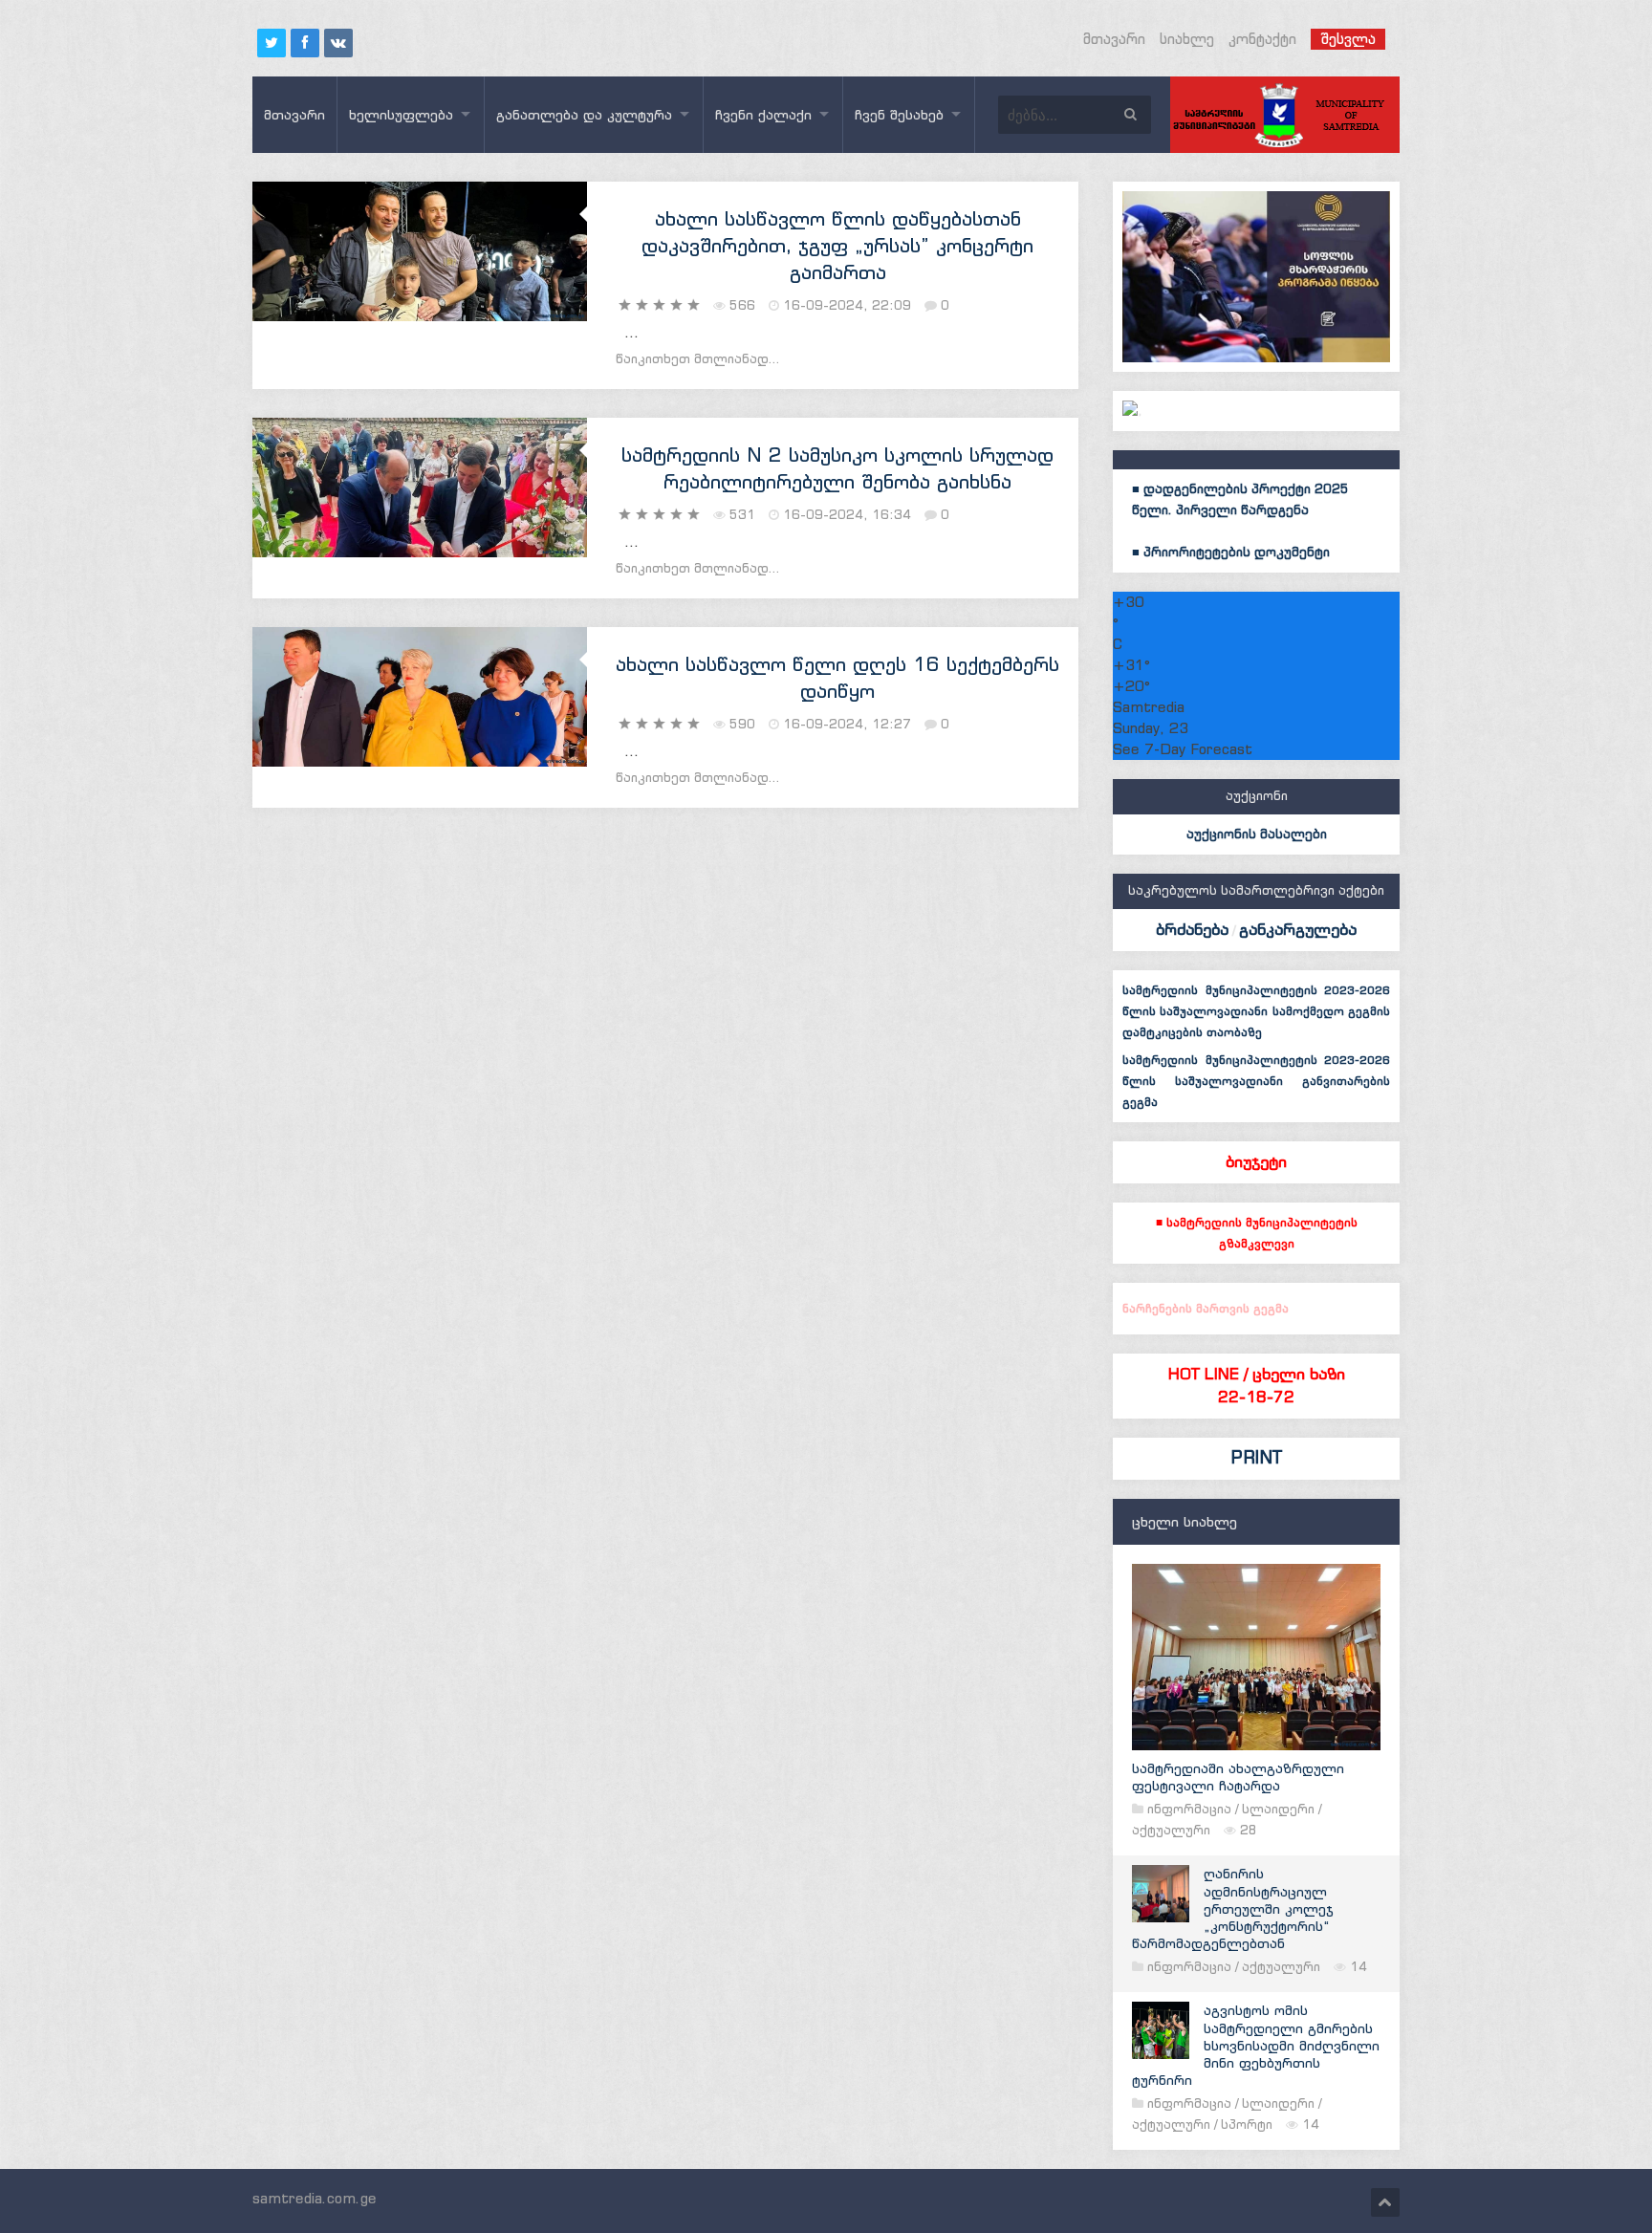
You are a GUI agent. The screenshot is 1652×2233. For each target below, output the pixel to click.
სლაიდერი (1278, 1809)
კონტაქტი (1262, 39)
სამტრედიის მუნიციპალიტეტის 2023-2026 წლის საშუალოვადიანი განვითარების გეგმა (1256, 1081)
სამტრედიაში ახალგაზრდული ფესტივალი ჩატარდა (1238, 1777)
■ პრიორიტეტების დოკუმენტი (1231, 552)
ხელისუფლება (401, 115)
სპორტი (1247, 2125)
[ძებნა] (1130, 114)
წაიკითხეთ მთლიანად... (698, 359)
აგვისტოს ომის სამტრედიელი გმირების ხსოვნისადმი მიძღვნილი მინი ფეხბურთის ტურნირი (1256, 2045)
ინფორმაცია (1189, 1809)
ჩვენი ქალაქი (763, 115)
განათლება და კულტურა (584, 115)
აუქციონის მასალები (1257, 834)
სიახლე (1187, 39)
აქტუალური (1171, 1830)
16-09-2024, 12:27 (847, 724)
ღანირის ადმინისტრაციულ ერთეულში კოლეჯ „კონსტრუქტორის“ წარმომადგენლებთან (1233, 1908)
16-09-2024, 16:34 (847, 515)
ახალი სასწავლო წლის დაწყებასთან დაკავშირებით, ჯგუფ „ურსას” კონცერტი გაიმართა (837, 245)
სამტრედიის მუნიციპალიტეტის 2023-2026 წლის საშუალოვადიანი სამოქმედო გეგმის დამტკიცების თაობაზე (1256, 1011)
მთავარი (1114, 39)
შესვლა (1348, 39)
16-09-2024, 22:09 (847, 305)
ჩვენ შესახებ (899, 115)
